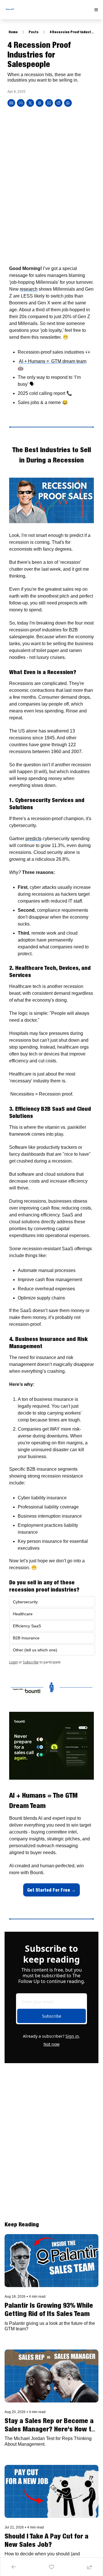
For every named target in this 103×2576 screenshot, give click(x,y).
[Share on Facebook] (21, 103)
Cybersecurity (25, 1602)
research (29, 289)
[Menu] (96, 10)
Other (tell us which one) (36, 1650)
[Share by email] (11, 103)
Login (13, 1662)
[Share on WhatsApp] (68, 103)
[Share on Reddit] (59, 103)
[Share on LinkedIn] (49, 103)
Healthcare (23, 1614)
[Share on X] (30, 103)
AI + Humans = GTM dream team (53, 361)
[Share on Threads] (40, 103)
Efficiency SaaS (27, 1626)
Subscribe (31, 1662)
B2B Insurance (26, 1638)
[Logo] (10, 10)
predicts (33, 839)
